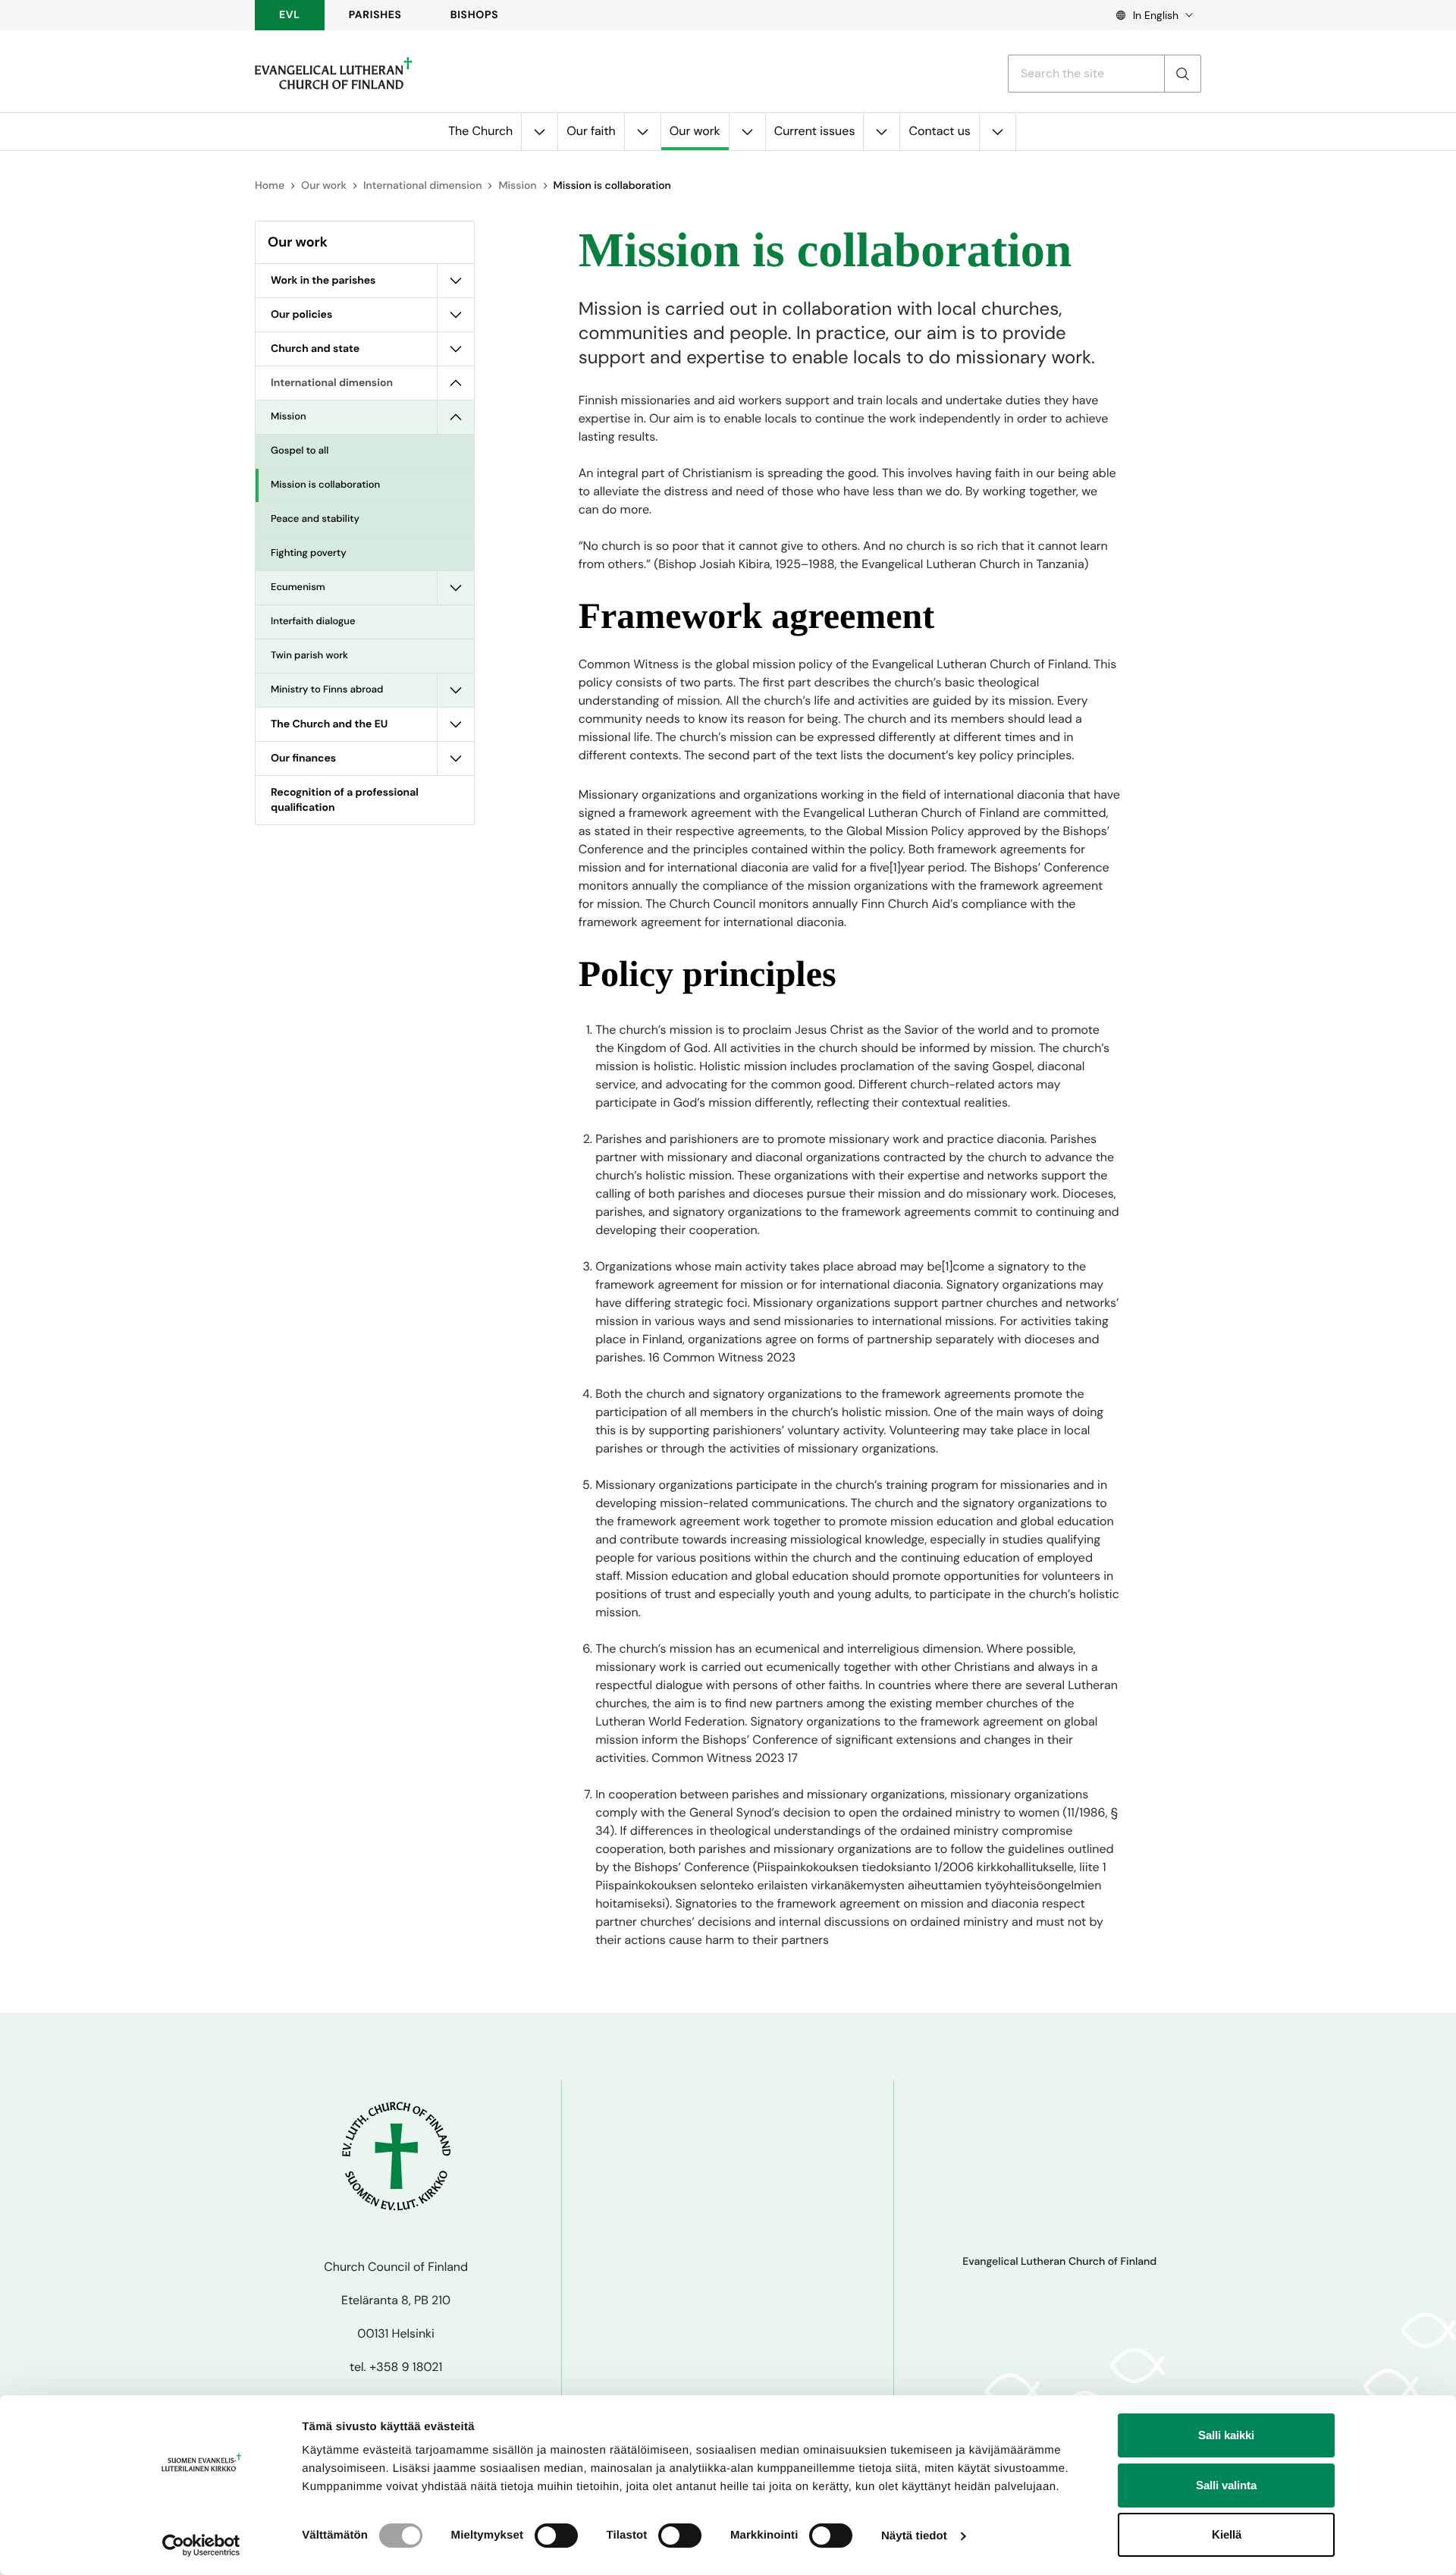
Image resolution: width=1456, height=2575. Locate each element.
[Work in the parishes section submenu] (456, 281)
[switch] (556, 2536)
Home (270, 186)
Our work (695, 131)
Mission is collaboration (325, 485)
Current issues (815, 131)
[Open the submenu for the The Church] (539, 132)
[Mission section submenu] (456, 417)
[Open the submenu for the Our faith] (642, 132)
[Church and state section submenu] (456, 349)
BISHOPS (475, 15)
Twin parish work (309, 656)
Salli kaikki (1226, 2435)
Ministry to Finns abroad (327, 690)
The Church (480, 131)
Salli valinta (1226, 2485)
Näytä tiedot (914, 2536)
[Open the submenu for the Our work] (747, 132)
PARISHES (375, 15)
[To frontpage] (333, 74)
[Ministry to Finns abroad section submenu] (456, 690)
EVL (290, 15)
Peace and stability (315, 519)
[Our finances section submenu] (456, 758)
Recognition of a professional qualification (345, 800)
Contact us (939, 131)
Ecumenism (298, 587)
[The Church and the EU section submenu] (456, 724)
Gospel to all (300, 451)
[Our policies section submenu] (456, 315)
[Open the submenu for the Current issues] (881, 132)
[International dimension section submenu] (456, 383)
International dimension (422, 186)
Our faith (591, 131)
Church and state (315, 349)
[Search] (1182, 74)
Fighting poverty (309, 553)
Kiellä (1227, 2534)
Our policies (301, 315)
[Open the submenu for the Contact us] (997, 132)
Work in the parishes (323, 281)
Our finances (303, 758)
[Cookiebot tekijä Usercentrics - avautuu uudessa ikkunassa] (201, 2545)
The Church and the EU (329, 724)
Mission (517, 186)
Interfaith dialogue (313, 622)
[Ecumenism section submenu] (456, 588)
